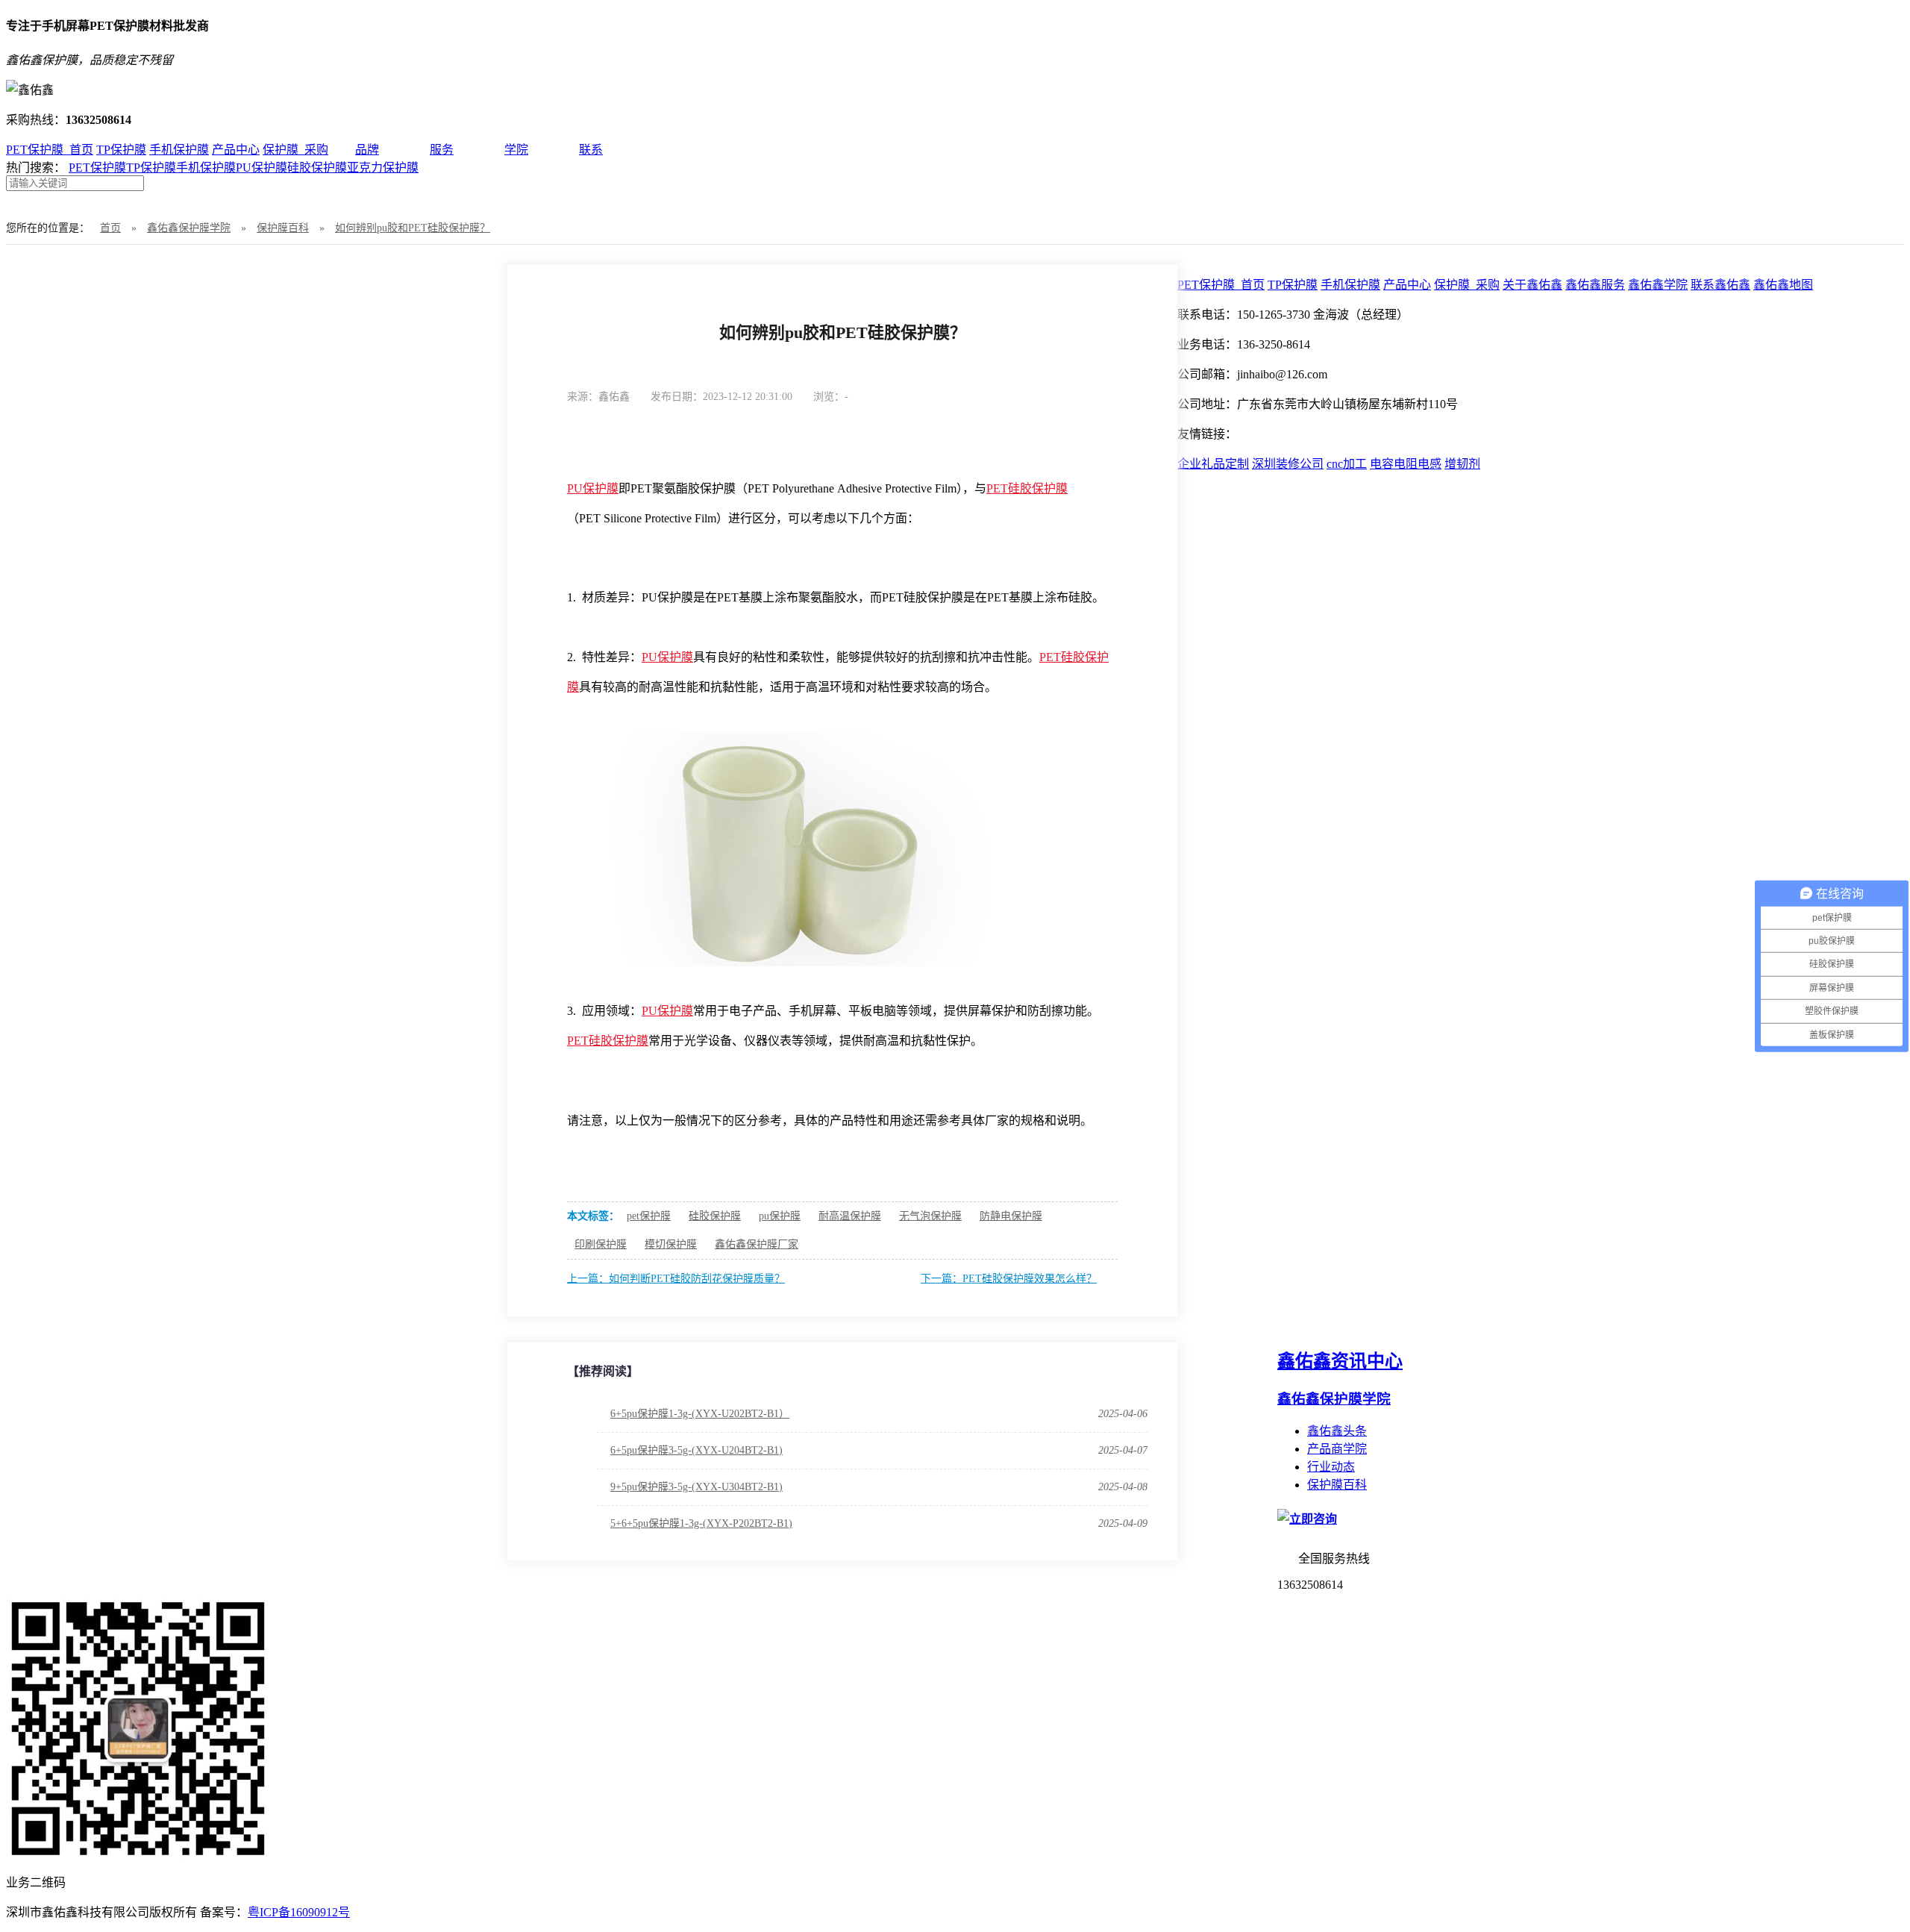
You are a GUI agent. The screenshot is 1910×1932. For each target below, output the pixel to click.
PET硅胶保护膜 (1027, 488)
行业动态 (1331, 1467)
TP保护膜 (121, 150)
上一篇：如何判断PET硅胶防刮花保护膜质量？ (676, 1279)
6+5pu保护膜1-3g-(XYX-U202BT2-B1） (700, 1414)
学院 (516, 150)
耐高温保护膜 (850, 1216)
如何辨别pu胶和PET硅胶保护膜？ (413, 228)
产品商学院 (1337, 1449)
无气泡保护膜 (930, 1216)
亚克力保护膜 (383, 168)
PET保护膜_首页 (50, 150)
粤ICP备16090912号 (299, 1912)
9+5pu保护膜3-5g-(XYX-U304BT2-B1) (696, 1487)
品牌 (367, 150)
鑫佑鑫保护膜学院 (189, 228)
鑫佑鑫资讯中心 (1340, 1361)
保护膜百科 (283, 228)
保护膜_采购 (295, 150)
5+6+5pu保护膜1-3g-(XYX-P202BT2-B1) (701, 1523)
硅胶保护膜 (317, 168)
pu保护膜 (780, 1216)
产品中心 (236, 150)
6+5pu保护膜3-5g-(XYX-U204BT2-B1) (696, 1450)
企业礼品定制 (1213, 464)
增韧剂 (1462, 464)
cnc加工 (1347, 464)
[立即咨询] (1307, 1519)
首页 (110, 228)
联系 (591, 150)
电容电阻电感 (1406, 464)
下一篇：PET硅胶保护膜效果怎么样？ (1009, 1279)
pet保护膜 (649, 1216)
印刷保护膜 (601, 1244)
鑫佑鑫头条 (1337, 1431)
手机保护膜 (179, 150)
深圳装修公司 (1288, 464)
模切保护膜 (671, 1244)
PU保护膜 (262, 168)
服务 (442, 150)
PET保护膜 (97, 168)
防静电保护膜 (1011, 1216)
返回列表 (1094, 396)
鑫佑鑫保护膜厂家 (757, 1244)
